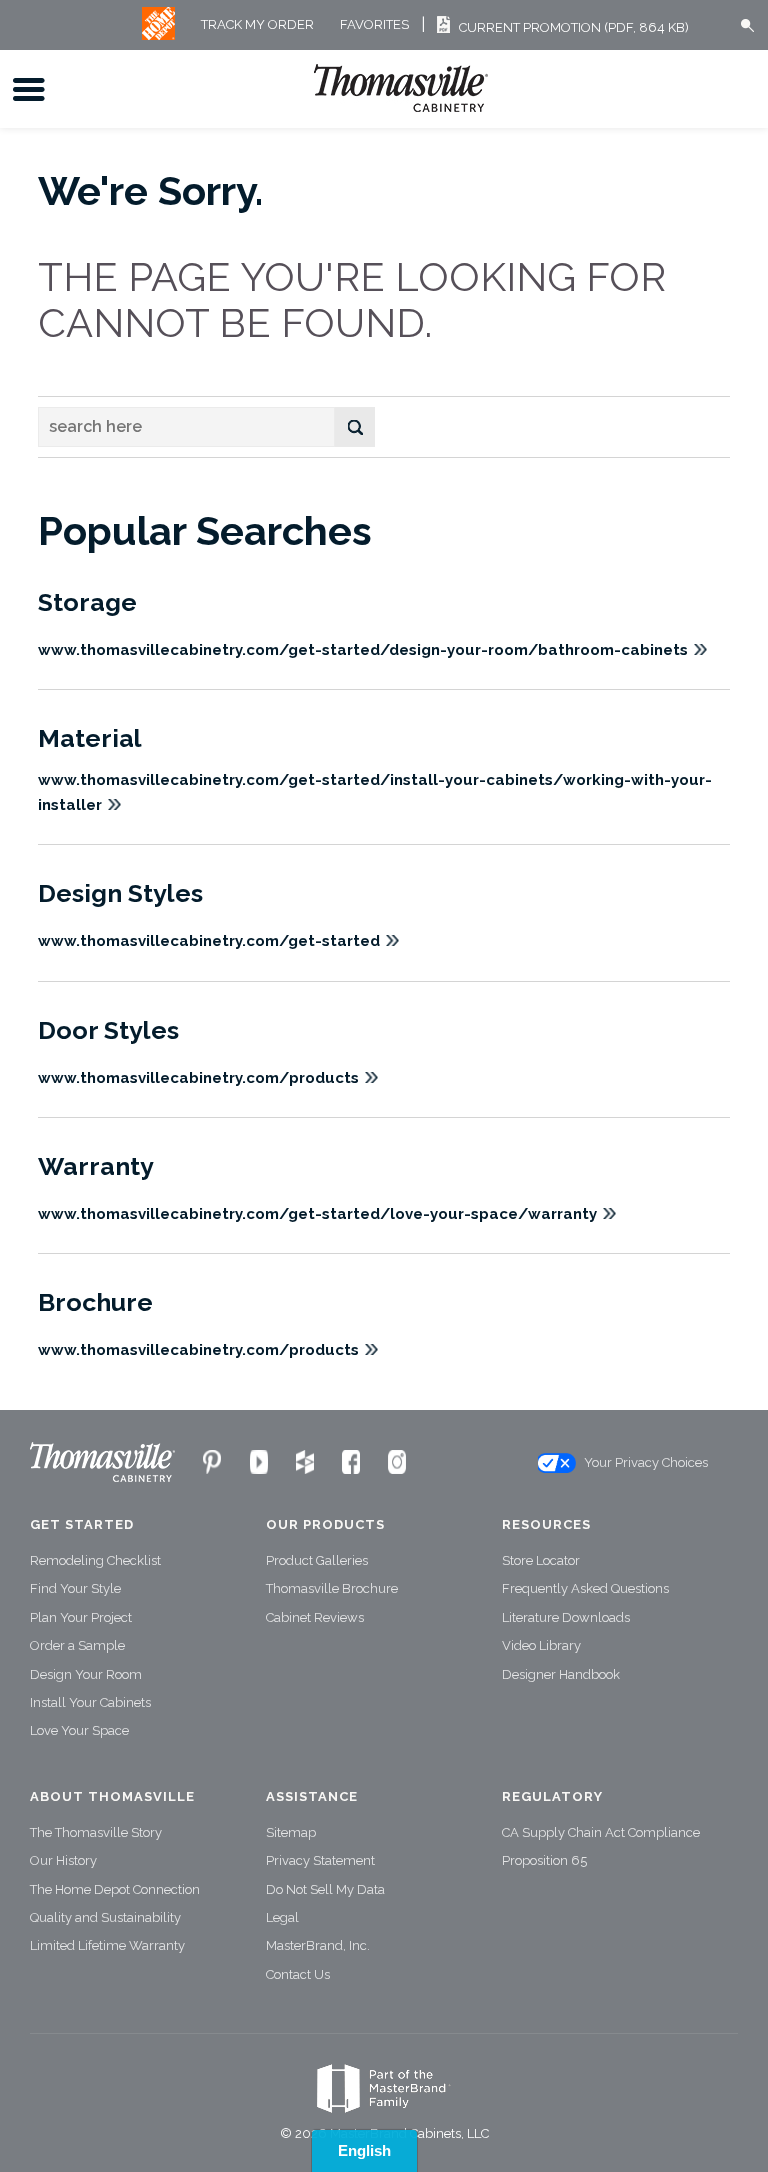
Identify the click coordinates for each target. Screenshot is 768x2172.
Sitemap (291, 1832)
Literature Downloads (566, 1617)
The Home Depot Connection (115, 1889)
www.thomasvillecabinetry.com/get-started (209, 941)
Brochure (95, 1302)
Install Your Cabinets (90, 1702)
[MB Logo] (158, 35)
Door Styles (108, 1030)
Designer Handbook (561, 1674)
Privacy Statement (320, 1860)
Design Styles (120, 893)
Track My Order (257, 25)
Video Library (541, 1645)
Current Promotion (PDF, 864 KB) (574, 27)
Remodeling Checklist (95, 1560)
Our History (63, 1860)
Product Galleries (317, 1560)
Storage (87, 602)
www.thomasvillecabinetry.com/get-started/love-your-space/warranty (317, 1214)
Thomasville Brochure (332, 1588)
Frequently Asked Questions (585, 1588)
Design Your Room (86, 1674)
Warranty (96, 1166)
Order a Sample (77, 1645)
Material (90, 738)
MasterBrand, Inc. (318, 1945)
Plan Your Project (81, 1617)
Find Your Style (75, 1588)
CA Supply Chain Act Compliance (601, 1832)
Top (747, 2159)
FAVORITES (374, 25)
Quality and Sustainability (105, 1917)
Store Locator (541, 1560)
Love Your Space (79, 1730)
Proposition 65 (544, 1860)
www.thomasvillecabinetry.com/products (198, 1078)
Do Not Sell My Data (325, 1889)
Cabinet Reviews (315, 1617)
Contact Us (298, 1974)
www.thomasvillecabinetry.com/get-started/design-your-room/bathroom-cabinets (363, 650)
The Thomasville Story (96, 1832)
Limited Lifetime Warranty (107, 1945)
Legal (282, 1917)
